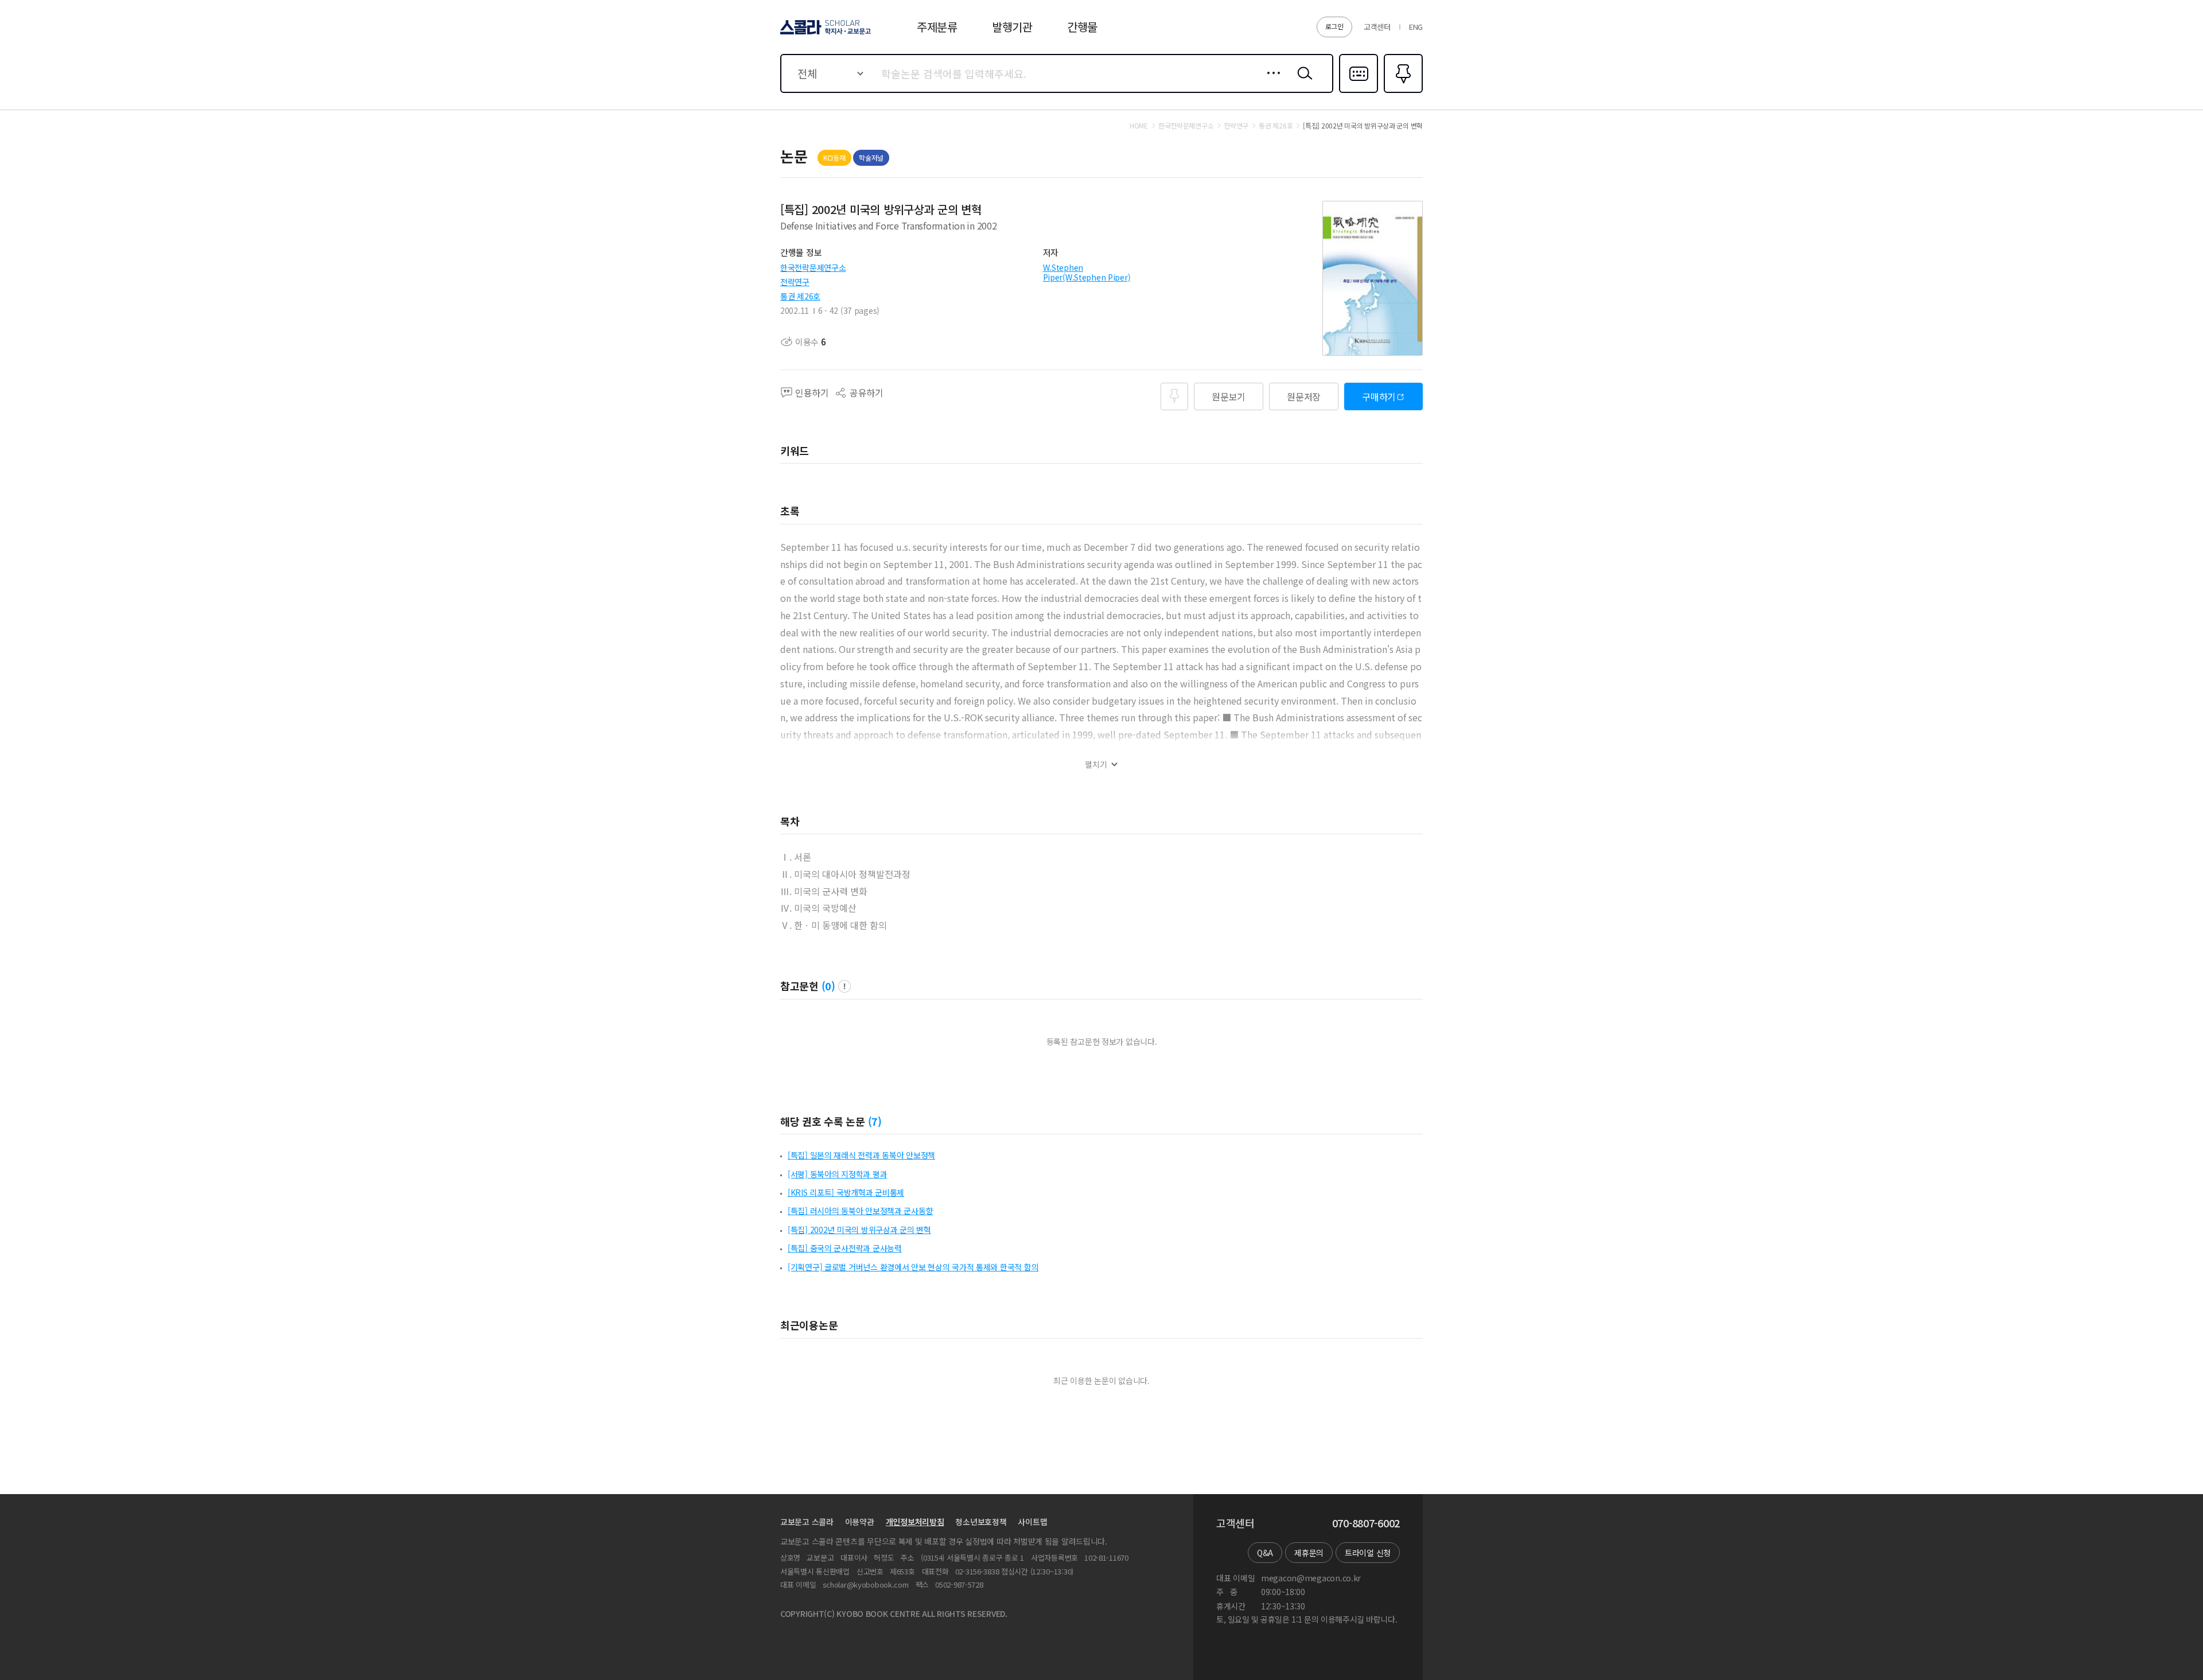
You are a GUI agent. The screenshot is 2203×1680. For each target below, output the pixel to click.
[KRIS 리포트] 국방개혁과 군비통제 (846, 1192)
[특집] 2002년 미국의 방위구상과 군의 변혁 (859, 1230)
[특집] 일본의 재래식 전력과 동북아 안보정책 (861, 1155)
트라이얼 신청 (1368, 1553)
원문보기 (1229, 396)
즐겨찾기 (1402, 92)
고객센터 (1377, 27)
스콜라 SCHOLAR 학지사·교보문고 (825, 34)
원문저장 (1304, 396)
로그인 (1334, 26)
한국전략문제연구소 (813, 267)
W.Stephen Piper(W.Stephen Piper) (1087, 272)
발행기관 (1012, 27)
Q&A (1265, 1553)
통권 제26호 (800, 296)
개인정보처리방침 (915, 1522)
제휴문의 (1309, 1553)
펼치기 (1096, 765)
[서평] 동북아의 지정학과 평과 (837, 1174)
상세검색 (1270, 82)
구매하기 (1379, 396)
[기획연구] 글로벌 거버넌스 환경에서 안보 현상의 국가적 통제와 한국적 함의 (913, 1267)
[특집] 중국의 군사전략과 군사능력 (845, 1248)
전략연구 (795, 282)
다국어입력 (1359, 92)
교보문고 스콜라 (807, 1522)
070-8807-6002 (1366, 1523)
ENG (1416, 27)
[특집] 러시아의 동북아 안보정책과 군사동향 (860, 1211)
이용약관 (860, 1522)
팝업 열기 (844, 986)
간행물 (1082, 27)
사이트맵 (1032, 1522)
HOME (1139, 126)
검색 (1302, 82)
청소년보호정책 (981, 1522)
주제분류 (937, 27)
